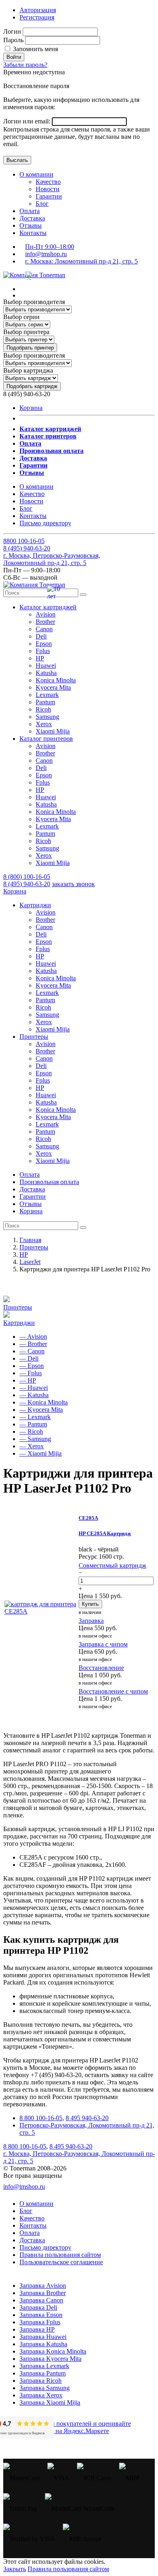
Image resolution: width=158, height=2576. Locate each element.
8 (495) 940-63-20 (27, 884)
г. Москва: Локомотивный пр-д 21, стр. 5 (81, 261)
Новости (48, 189)
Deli (41, 636)
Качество (48, 182)
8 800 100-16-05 (41, 2118)
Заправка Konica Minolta (53, 2351)
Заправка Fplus (40, 2322)
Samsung (47, 717)
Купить (90, 1604)
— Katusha (34, 1395)
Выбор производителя (34, 302)
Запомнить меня (35, 49)
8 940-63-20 (27, 548)
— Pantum (33, 1424)
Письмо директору (45, 523)
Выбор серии (21, 317)
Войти (14, 57)
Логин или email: (28, 121)
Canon (44, 629)
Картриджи (19, 1323)
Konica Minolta (56, 680)
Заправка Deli (38, 2307)
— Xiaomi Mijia (41, 1453)
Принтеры (18, 1307)
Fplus (43, 651)
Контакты (33, 233)
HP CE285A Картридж (105, 1533)
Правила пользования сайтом (60, 2255)
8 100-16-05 (24, 541)
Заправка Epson (41, 2315)
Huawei (46, 666)
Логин (12, 31)
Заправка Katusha (43, 2344)
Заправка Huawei (43, 2337)
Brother (45, 622)
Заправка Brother (43, 2293)
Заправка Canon (41, 2300)
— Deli (29, 1358)
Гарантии (49, 196)
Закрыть (15, 2569)
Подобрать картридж (32, 386)
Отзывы (31, 225)
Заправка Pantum (43, 2373)
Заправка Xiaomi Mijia (50, 2402)
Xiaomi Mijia (53, 731)
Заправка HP (37, 2329)
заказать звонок (73, 884)
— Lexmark (35, 1417)
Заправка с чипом (103, 1644)
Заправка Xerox (41, 2395)
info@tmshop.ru (46, 254)
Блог (42, 204)
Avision (46, 614)
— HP (28, 1380)
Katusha (46, 673)
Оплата (30, 211)
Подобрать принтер (30, 348)
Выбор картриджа (28, 370)
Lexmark (47, 695)
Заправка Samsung (45, 2388)
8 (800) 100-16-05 (27, 877)
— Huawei (34, 1388)
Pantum (45, 702)
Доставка (32, 218)
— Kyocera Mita (41, 1410)
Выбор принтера (26, 332)
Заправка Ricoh (41, 2381)
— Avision (33, 1337)
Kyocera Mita (53, 687)
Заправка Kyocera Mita (50, 2359)
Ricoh (43, 709)
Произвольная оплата (49, 1182)
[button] (48, 607)
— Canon (32, 1351)
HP (40, 658)
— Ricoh (31, 1431)
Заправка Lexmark (44, 2366)
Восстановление (101, 1668)
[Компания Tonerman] (34, 275)
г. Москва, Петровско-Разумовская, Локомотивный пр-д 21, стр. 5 (52, 559)
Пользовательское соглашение (61, 2262)
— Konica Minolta (44, 1402)
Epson (44, 644)
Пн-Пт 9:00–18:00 (50, 247)
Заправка (91, 1621)
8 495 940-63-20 (87, 2118)
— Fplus (31, 1373)
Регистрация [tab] (37, 17)
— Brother (33, 1344)
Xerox (44, 724)
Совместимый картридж (112, 1565)
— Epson (32, 1366)
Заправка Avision (43, 2286)
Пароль (13, 40)
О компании (36, 174)
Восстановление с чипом (113, 1691)
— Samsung (35, 1439)
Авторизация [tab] (38, 10)
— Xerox (32, 1446)
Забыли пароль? (25, 65)
